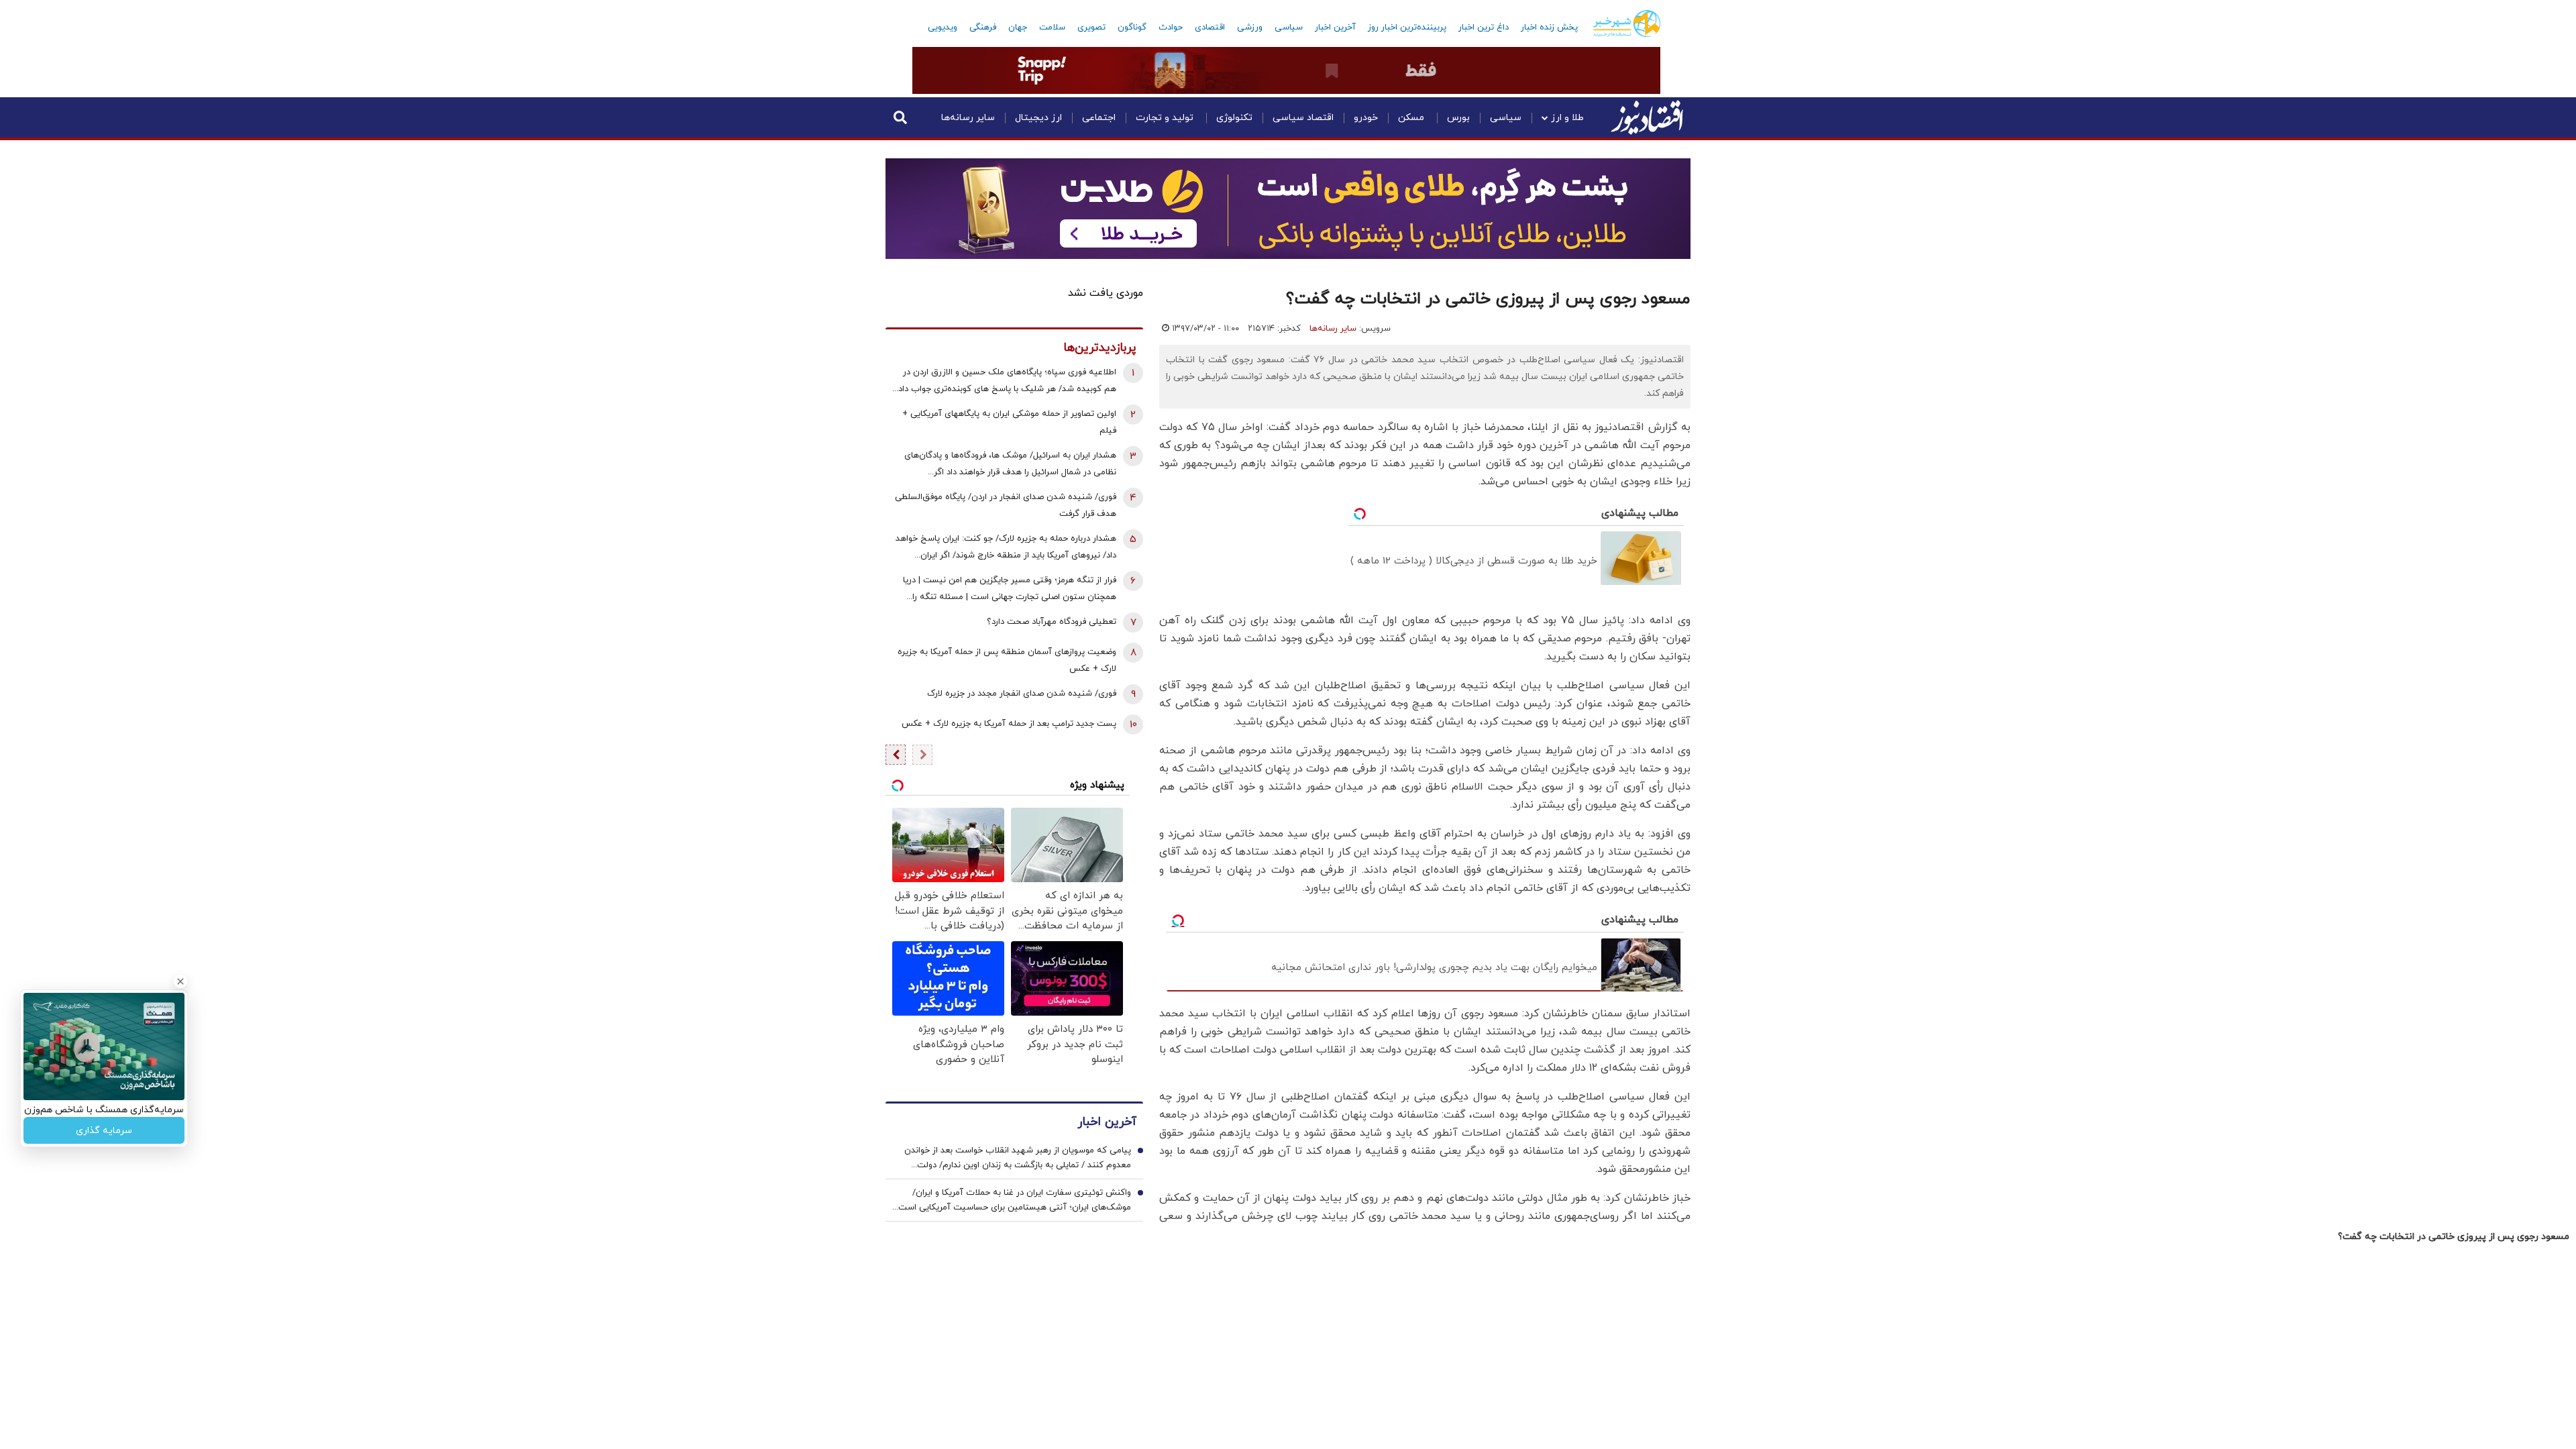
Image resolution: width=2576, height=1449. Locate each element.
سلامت (1052, 28)
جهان (1018, 28)
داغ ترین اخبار (1484, 28)
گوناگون (1132, 28)
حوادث (1171, 28)
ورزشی (1250, 28)
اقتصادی (1210, 28)
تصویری (1091, 28)
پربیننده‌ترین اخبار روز (1407, 28)
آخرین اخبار (1335, 28)
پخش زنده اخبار (1549, 28)
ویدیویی (943, 28)
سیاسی (1289, 28)
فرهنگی (983, 28)
